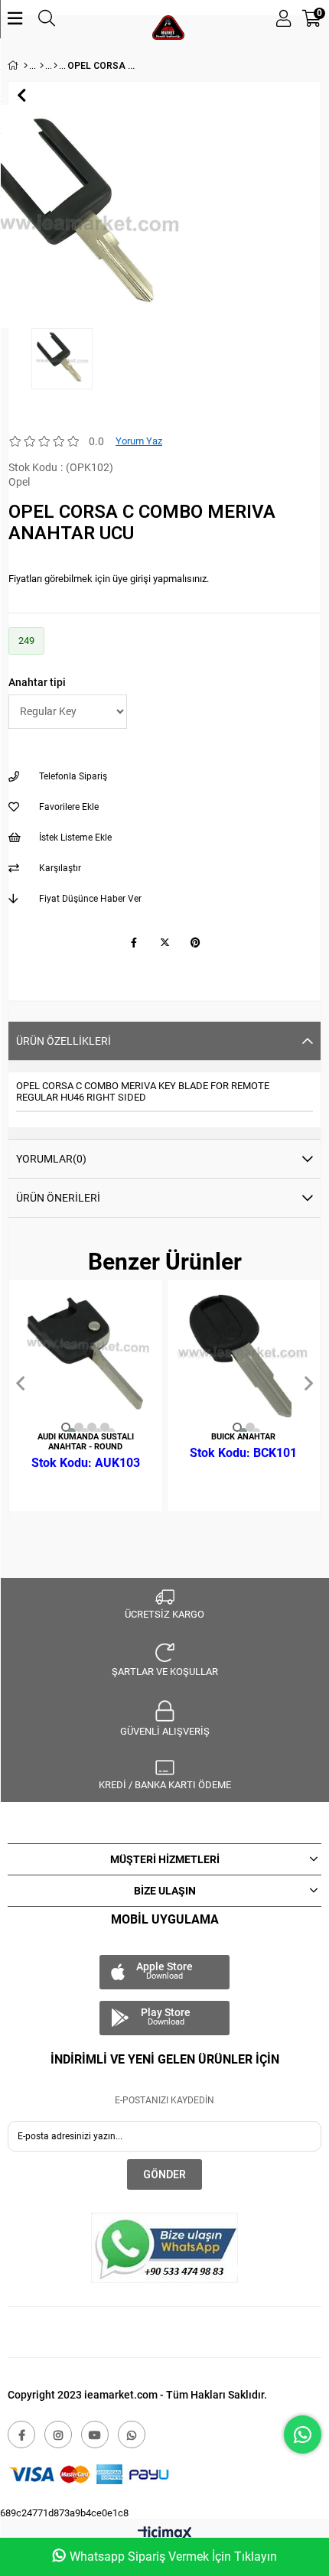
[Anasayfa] (26, 66)
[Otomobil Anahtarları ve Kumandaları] (42, 66)
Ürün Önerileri (58, 1198)
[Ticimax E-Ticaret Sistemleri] (165, 2534)
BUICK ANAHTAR (243, 1437)
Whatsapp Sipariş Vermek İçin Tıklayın (173, 2556)
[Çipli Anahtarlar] (55, 66)
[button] (66, 1427)
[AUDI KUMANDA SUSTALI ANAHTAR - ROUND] (86, 1356)
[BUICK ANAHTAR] (244, 1356)
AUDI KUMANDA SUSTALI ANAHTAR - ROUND (86, 1442)
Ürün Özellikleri (64, 1041)
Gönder (164, 2174)
